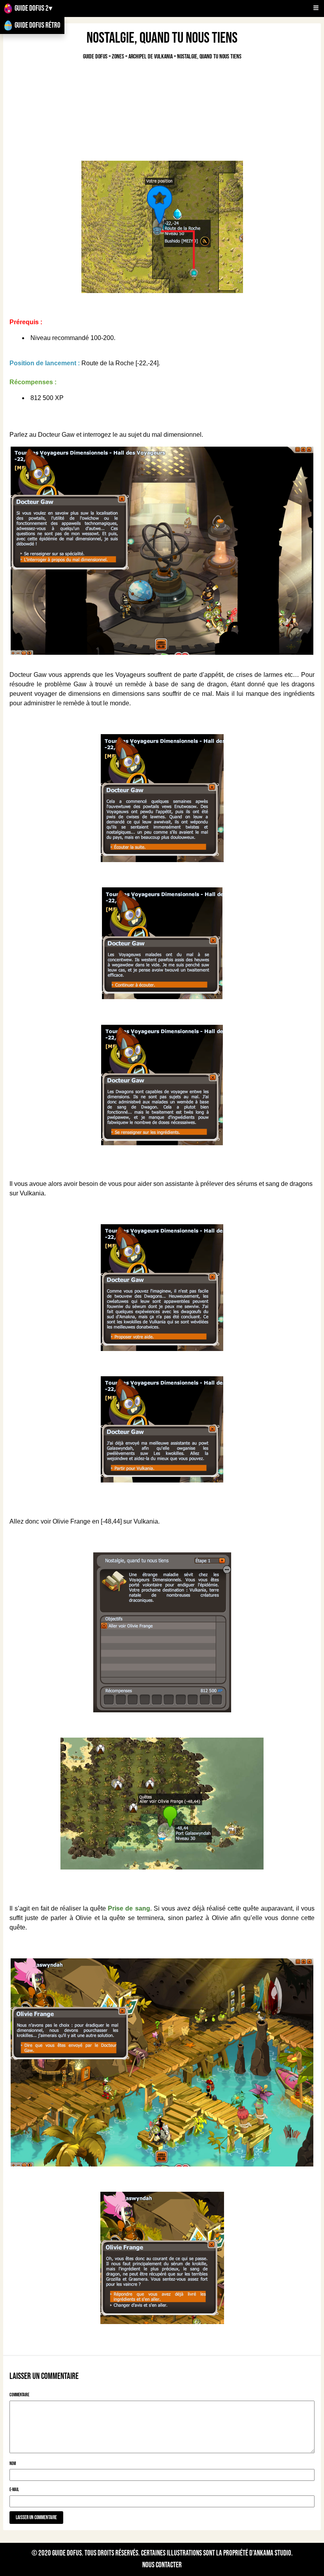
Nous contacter (162, 2565)
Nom (13, 2464)
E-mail (14, 2490)
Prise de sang (129, 1908)
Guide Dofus (67, 2553)
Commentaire (19, 2395)
